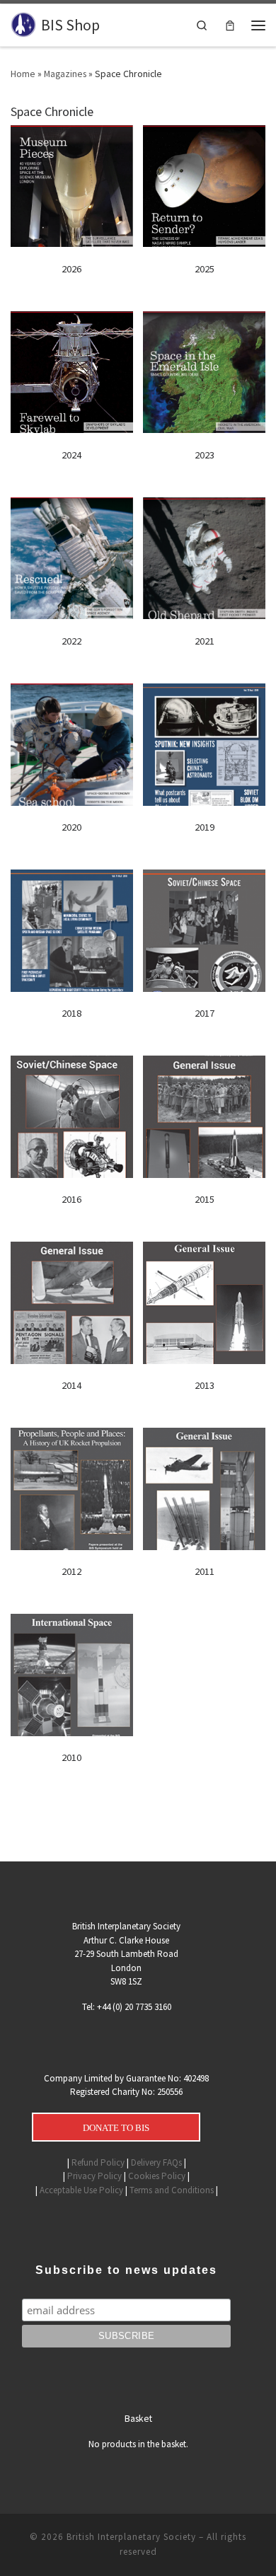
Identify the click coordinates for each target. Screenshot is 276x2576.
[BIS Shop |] (23, 24)
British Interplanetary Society (131, 2537)
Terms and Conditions (172, 2190)
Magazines (65, 74)
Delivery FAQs (156, 2162)
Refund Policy (98, 2162)
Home (23, 74)
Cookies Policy (157, 2176)
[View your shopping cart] (230, 25)
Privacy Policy (94, 2176)
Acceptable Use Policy (81, 2190)
